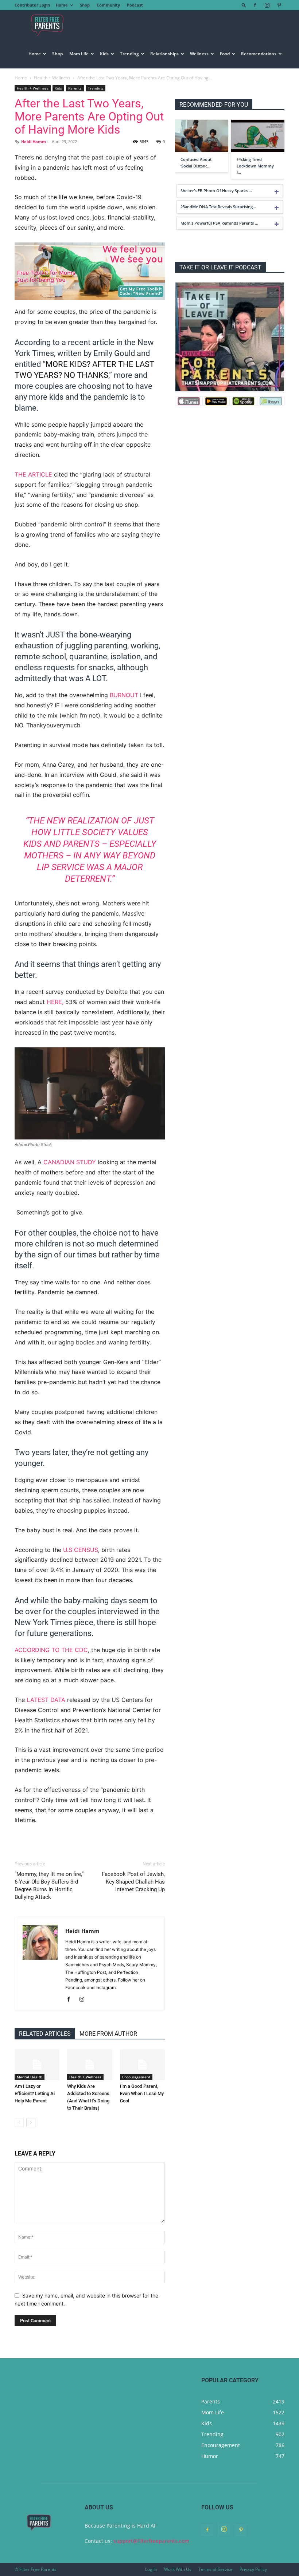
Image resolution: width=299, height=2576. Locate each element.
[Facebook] (255, 5)
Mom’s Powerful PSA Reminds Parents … (219, 223)
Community (108, 5)
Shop (85, 5)
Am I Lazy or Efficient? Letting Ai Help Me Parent (35, 2093)
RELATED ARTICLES (45, 2034)
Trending (129, 54)
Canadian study (70, 1162)
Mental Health (30, 2077)
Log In (151, 2569)
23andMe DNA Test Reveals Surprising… (218, 207)
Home (62, 5)
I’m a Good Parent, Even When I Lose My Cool (142, 2093)
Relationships (164, 54)
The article (33, 474)
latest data (46, 1700)
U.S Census (81, 1550)
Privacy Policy (253, 2569)
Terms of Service (215, 2569)
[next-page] (31, 2123)
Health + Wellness (52, 78)
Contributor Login (32, 5)
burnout (124, 695)
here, (56, 1002)
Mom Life (79, 54)
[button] (244, 5)
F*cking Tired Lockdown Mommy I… (255, 166)
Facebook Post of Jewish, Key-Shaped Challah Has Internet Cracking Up (133, 1882)
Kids (104, 54)
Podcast (135, 5)
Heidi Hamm (34, 141)
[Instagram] (267, 5)
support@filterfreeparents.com (151, 2541)
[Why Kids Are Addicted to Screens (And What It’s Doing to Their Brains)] (90, 2065)
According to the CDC (51, 1650)
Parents (75, 88)
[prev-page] (19, 2123)
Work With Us (178, 2569)
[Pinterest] (279, 5)
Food (225, 54)
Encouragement (136, 2077)
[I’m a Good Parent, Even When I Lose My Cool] (142, 2065)
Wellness (199, 54)
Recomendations (259, 54)
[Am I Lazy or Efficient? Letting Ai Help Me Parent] (37, 2065)
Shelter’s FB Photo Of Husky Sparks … (216, 191)
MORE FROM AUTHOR (108, 2034)
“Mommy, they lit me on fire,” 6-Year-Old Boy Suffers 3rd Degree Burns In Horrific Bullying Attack (49, 1886)
